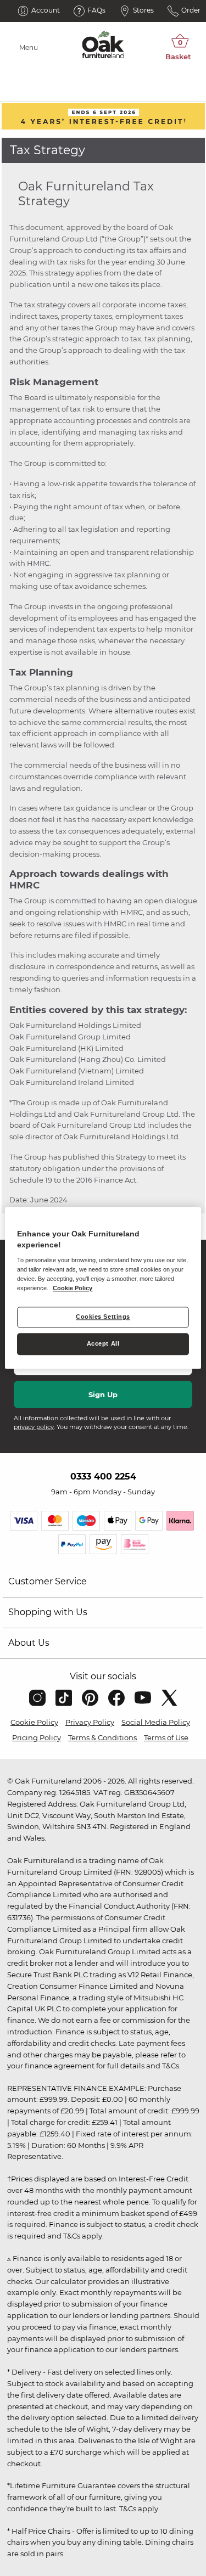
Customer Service (48, 1581)
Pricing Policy (37, 1737)
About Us (29, 1643)
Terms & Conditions (102, 1737)
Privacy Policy (90, 1722)
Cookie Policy (34, 1722)
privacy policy (34, 1427)
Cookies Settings (103, 1317)
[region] (103, 1288)
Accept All (103, 1344)
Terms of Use (166, 1737)
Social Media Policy (156, 1722)
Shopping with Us (48, 1612)
